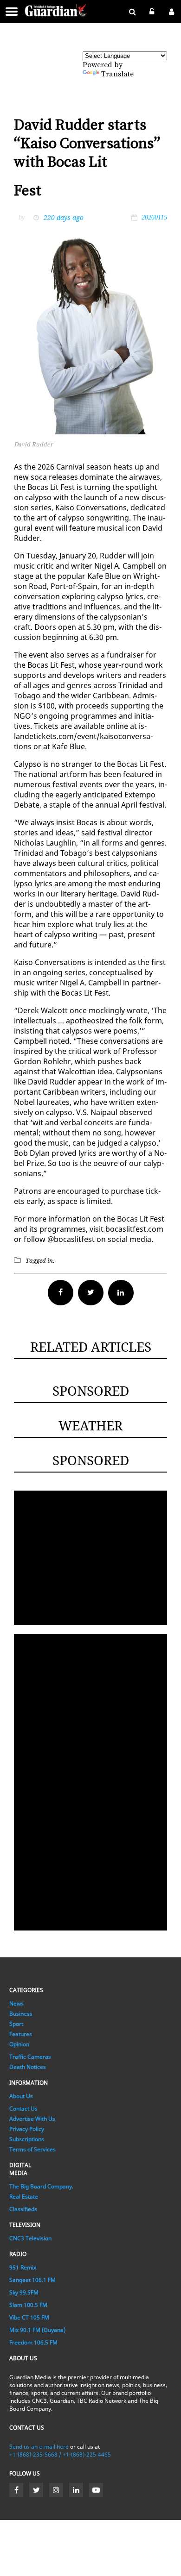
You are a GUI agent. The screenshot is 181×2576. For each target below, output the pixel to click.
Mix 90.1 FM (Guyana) (37, 2330)
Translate (117, 74)
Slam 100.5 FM (28, 2305)
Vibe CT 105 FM (29, 2317)
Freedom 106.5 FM (33, 2342)
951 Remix (23, 2267)
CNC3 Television (30, 2238)
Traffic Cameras (30, 2057)
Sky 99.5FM (24, 2292)
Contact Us (23, 2109)
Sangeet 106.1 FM (32, 2280)
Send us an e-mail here (39, 2447)
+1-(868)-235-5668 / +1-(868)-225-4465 (60, 2454)
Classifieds (23, 2209)
